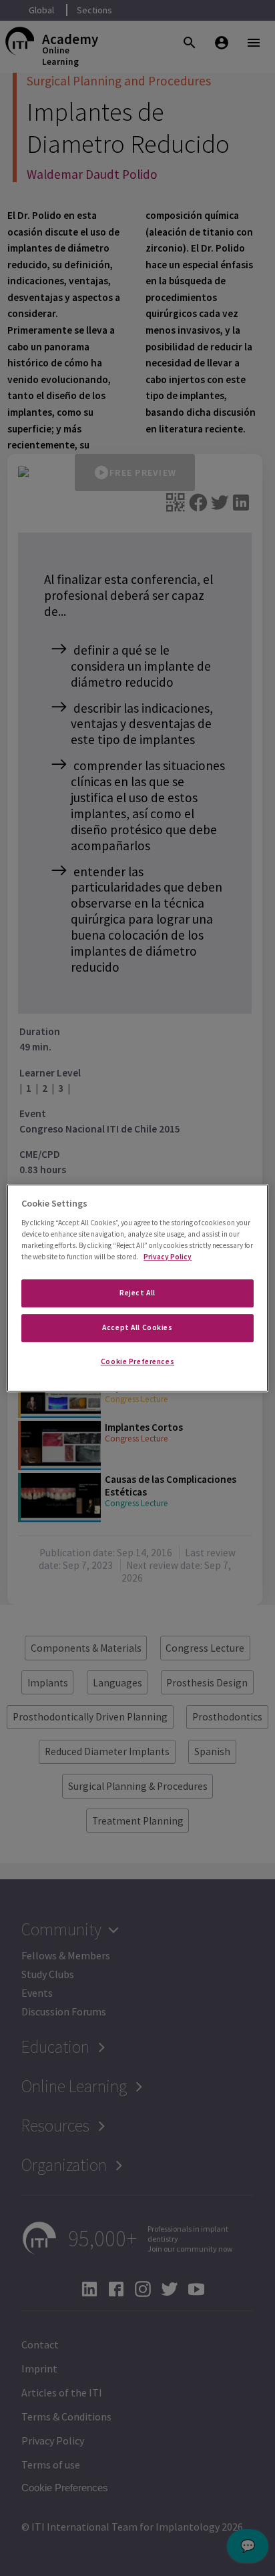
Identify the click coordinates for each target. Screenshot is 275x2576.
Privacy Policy (168, 1257)
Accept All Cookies (137, 1327)
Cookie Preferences (137, 1361)
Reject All (137, 1293)
